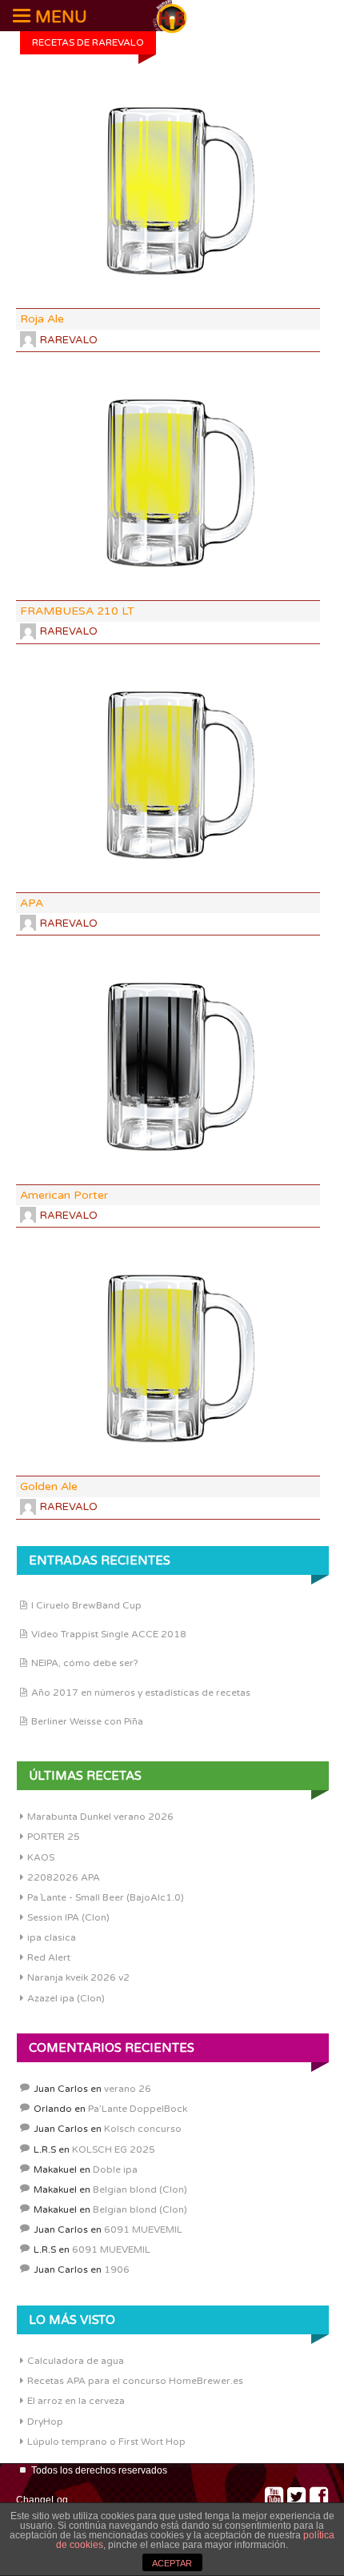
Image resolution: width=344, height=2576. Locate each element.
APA (32, 903)
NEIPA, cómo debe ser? (85, 1663)
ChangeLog (42, 2500)
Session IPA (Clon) (68, 1917)
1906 (117, 2270)
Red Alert (49, 1957)
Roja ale (42, 319)
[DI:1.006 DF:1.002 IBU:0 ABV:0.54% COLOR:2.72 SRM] (168, 191)
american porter (64, 1195)
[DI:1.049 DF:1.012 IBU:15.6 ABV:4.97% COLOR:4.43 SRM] (168, 775)
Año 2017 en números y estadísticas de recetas (141, 1693)
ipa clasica (52, 1937)
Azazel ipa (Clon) (66, 1998)
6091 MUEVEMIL (143, 2229)
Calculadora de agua (76, 2361)
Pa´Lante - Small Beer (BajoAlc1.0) (106, 1897)
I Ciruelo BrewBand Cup (86, 1605)
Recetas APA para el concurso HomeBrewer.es (135, 2381)
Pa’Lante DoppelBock (138, 2109)
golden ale (49, 1486)
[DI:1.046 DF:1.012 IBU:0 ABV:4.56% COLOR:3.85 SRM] (168, 483)
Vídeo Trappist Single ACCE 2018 (109, 1634)
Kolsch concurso (143, 2129)
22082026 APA (64, 1877)
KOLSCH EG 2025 (114, 2149)
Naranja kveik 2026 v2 (78, 1977)
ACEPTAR (172, 2563)
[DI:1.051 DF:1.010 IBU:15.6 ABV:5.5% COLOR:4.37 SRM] (168, 1359)
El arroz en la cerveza (76, 2401)
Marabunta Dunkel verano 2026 (100, 1817)
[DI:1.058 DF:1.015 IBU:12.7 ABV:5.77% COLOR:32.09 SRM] (168, 1067)
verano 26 (128, 2089)
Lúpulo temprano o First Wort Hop (106, 2442)
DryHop (45, 2422)
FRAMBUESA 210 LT (77, 611)
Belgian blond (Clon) (140, 2189)
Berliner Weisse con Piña (87, 1721)
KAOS (41, 1857)
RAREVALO (69, 340)
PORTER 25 (54, 1837)
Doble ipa (115, 2169)
